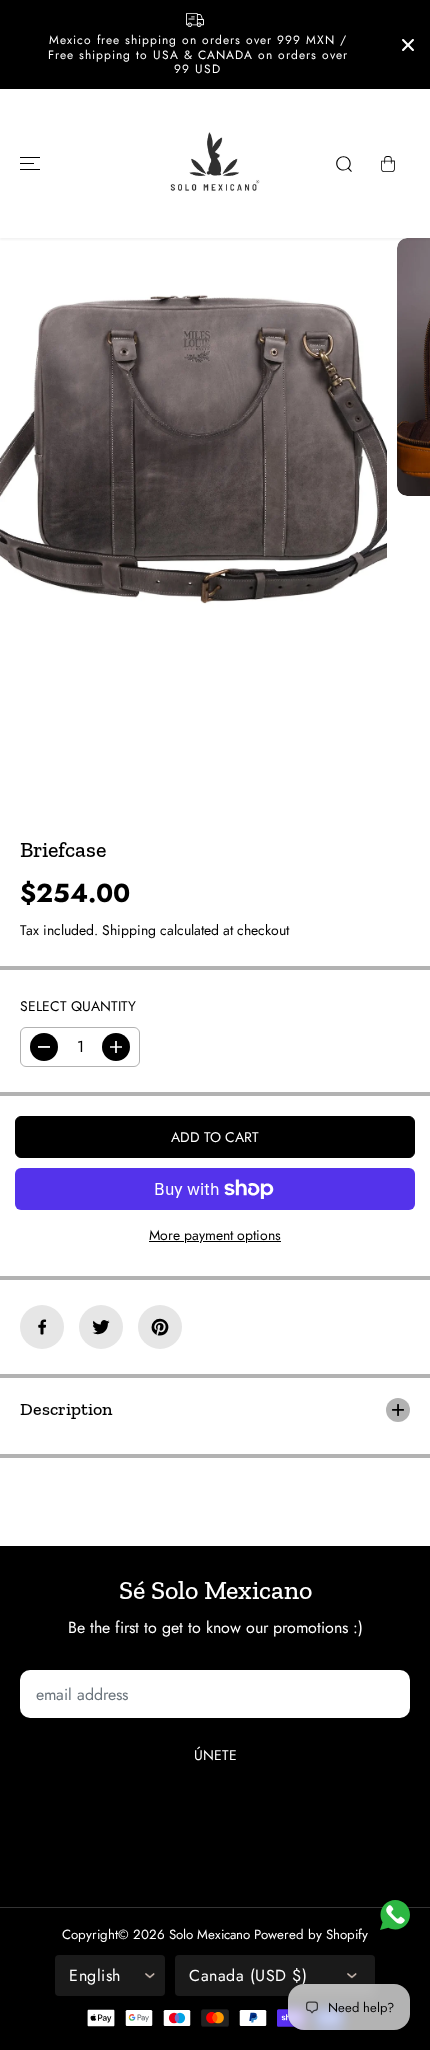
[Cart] (388, 164)
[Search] (344, 164)
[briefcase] (193, 442)
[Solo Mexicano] (215, 163)
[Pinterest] (160, 1327)
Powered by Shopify (311, 1934)
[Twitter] (101, 1327)
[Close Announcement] (408, 45)
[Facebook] (42, 1327)
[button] (27, 163)
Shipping (129, 930)
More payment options (215, 1235)
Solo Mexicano (209, 1934)
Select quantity (78, 1006)
